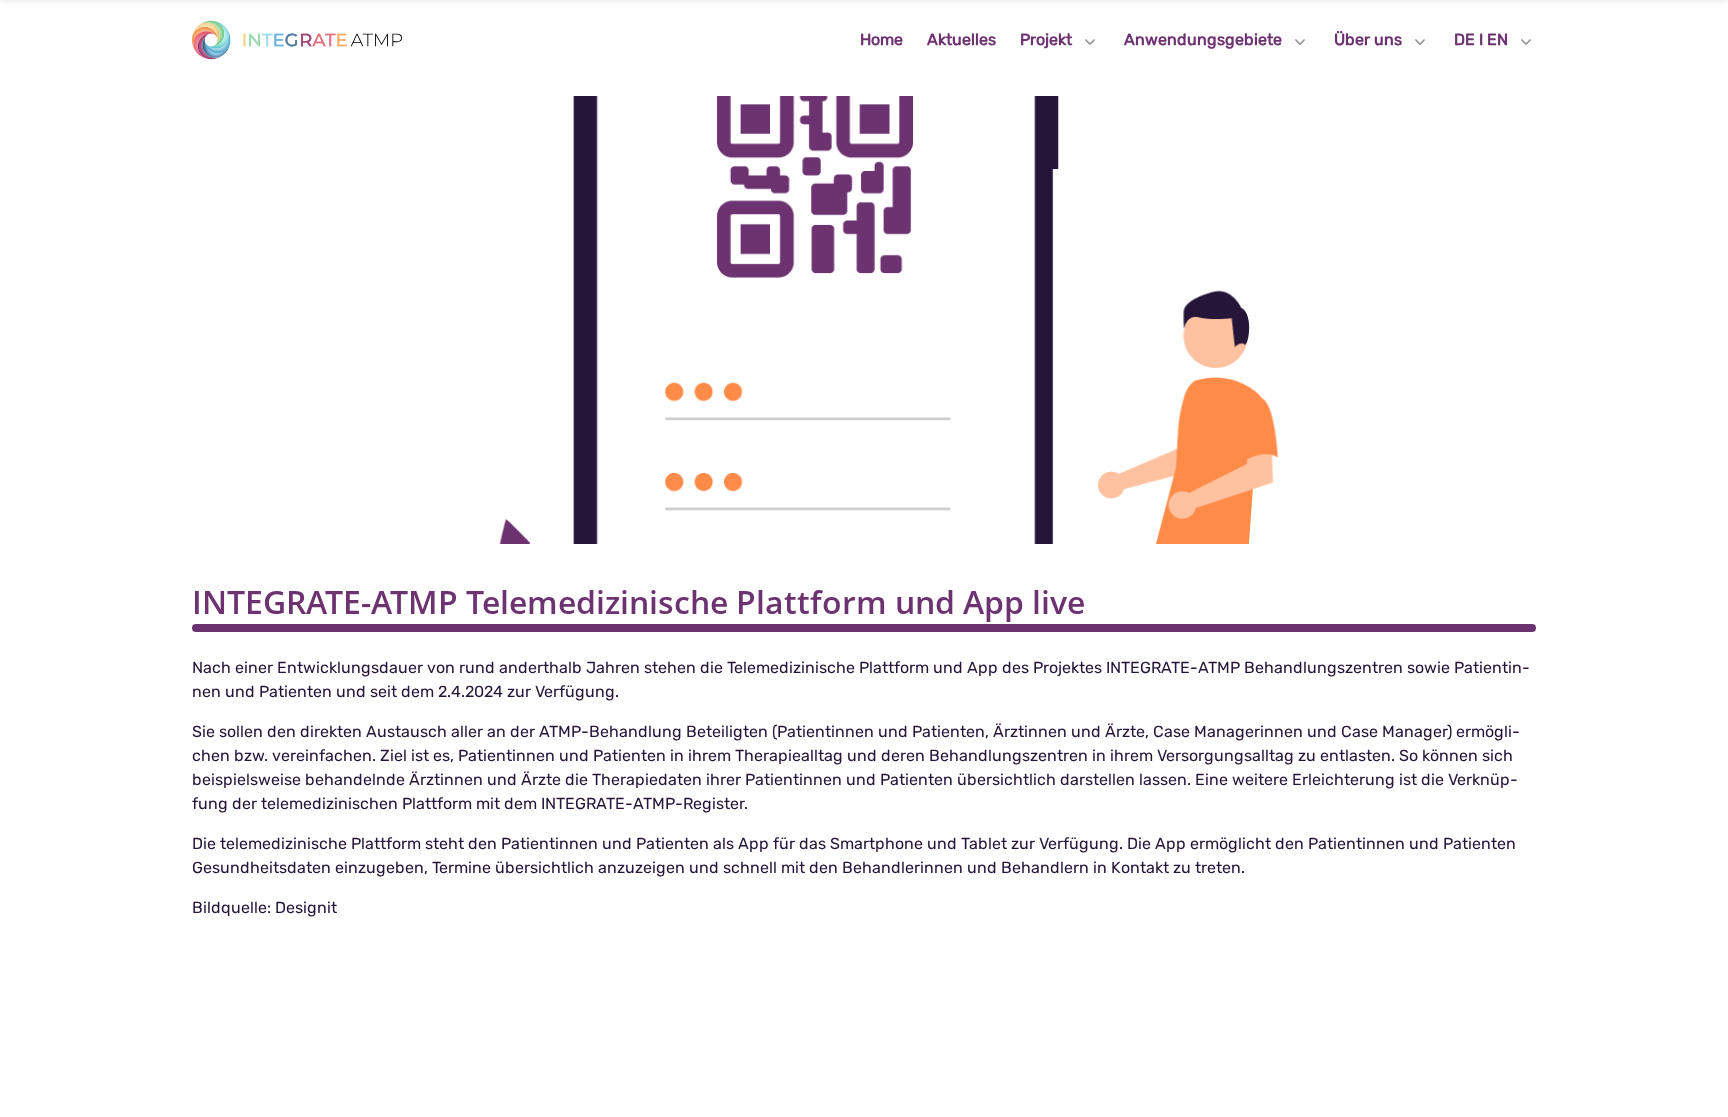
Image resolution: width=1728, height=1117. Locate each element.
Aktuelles (961, 39)
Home (881, 39)
